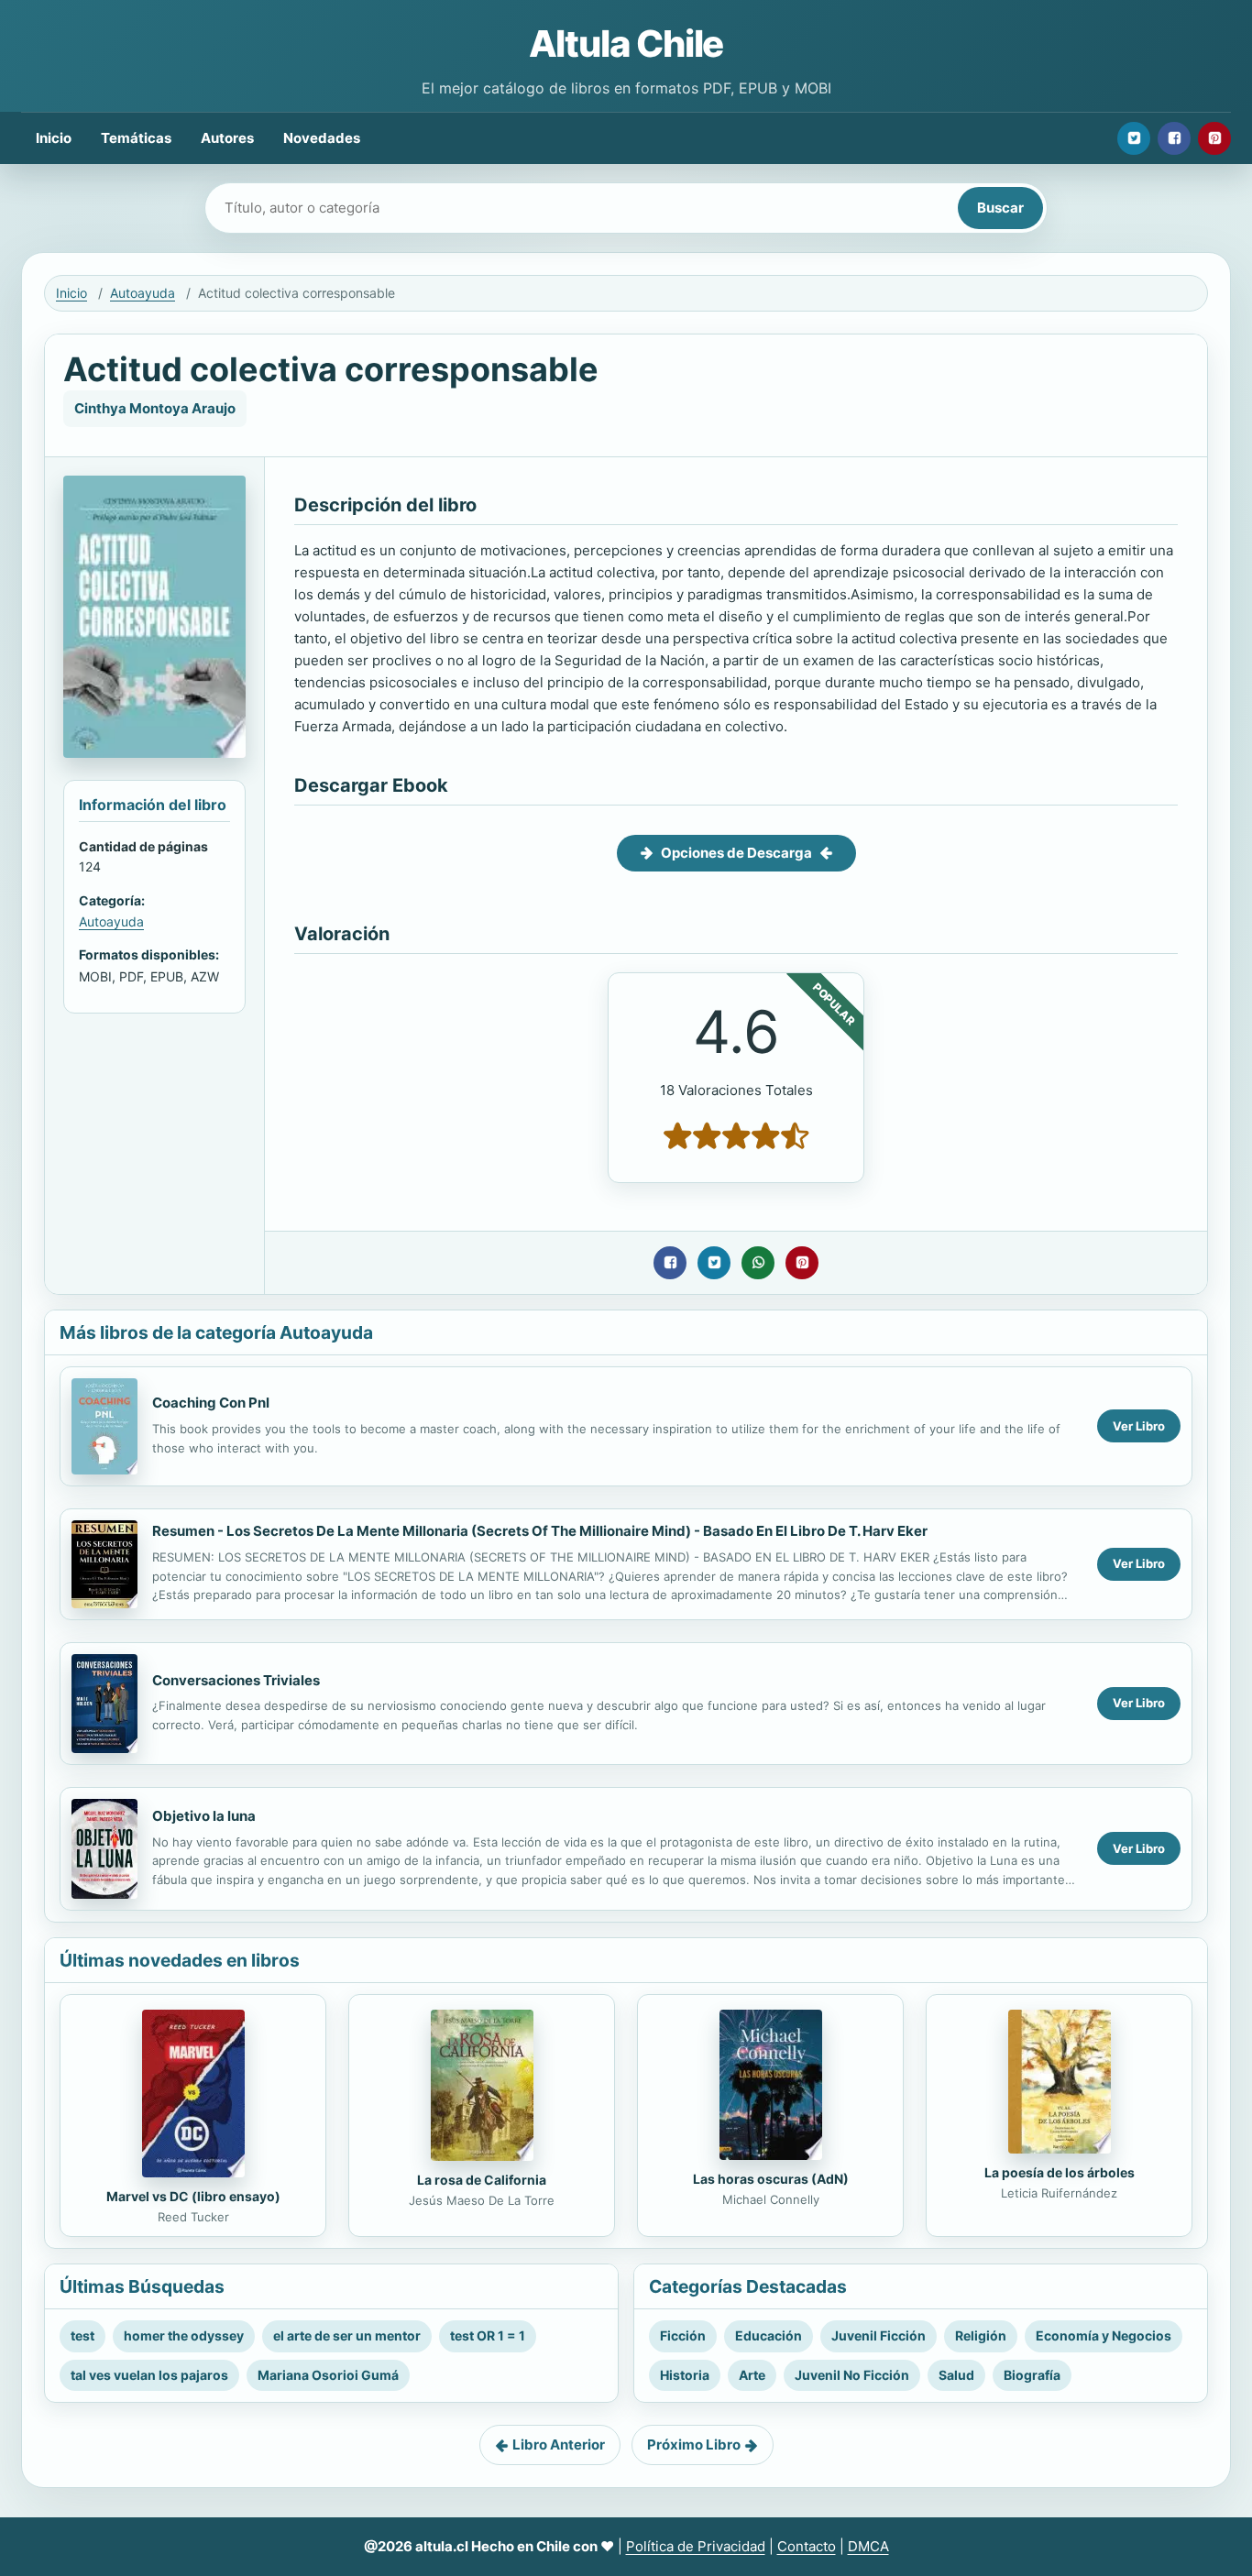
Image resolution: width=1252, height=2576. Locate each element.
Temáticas (136, 138)
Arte (752, 2375)
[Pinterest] (1214, 138)
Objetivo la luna (204, 1816)
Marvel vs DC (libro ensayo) (193, 2196)
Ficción (683, 2335)
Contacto (807, 2546)
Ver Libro (1139, 1426)
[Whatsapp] (758, 1263)
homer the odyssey (184, 2335)
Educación (769, 2335)
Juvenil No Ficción (852, 2375)
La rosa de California (482, 2180)
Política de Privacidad (696, 2546)
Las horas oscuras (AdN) (771, 2179)
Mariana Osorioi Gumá (328, 2375)
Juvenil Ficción (879, 2335)
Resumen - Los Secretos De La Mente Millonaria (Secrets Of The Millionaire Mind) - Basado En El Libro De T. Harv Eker (540, 1531)
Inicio (54, 138)
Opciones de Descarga (736, 853)
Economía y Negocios (1104, 2335)
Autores (227, 138)
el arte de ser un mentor (347, 2335)
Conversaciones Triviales (236, 1680)
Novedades (322, 138)
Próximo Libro (694, 2444)
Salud (956, 2375)
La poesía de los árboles (1060, 2172)
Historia (685, 2375)
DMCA (868, 2546)
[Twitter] (1134, 138)
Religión (981, 2335)
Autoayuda (143, 293)
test (82, 2335)
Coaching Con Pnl (211, 1403)
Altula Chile (626, 44)
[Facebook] (1174, 138)
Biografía (1032, 2375)
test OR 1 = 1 (488, 2335)
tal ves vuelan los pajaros (149, 2375)
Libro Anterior (559, 2444)
